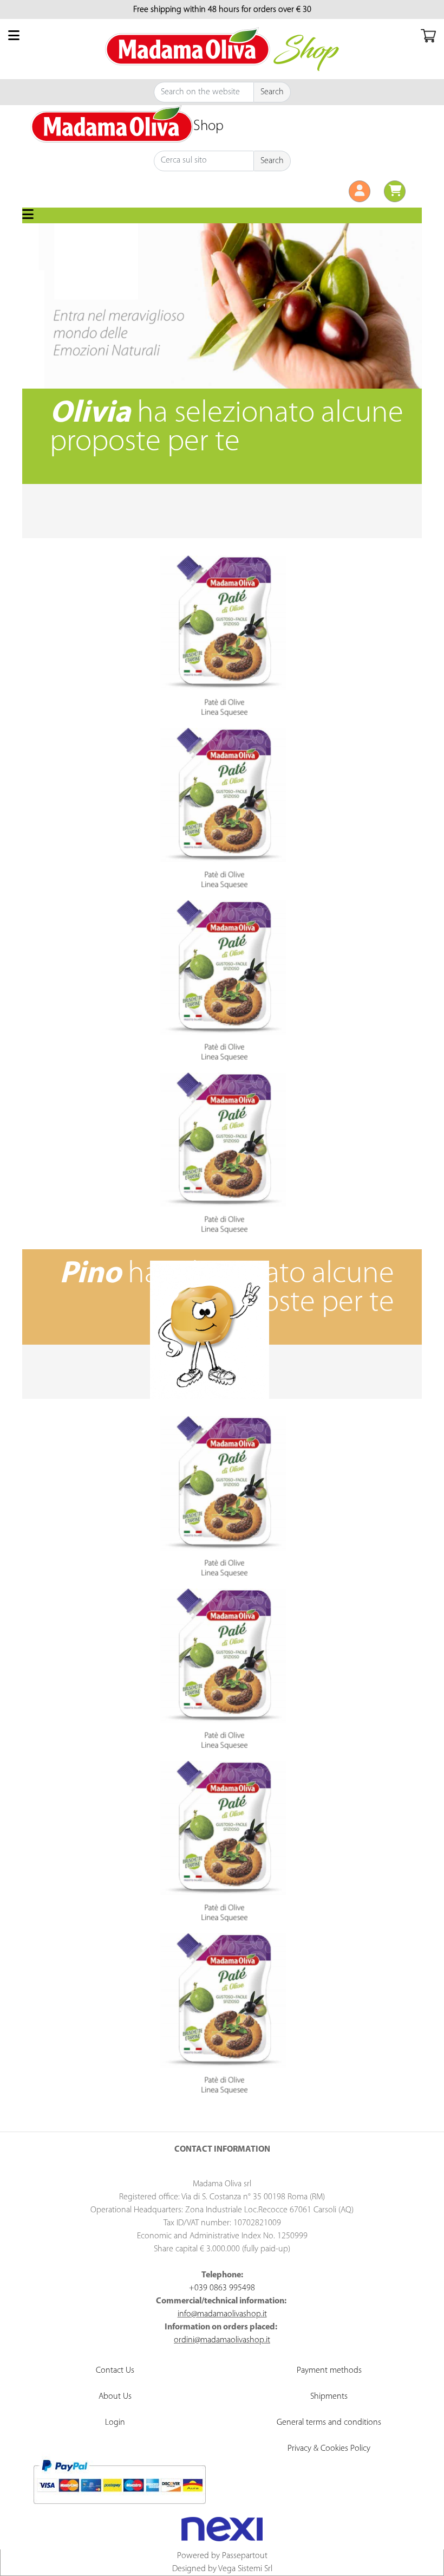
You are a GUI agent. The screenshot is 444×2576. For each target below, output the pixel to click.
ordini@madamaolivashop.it (222, 2340)
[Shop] (112, 124)
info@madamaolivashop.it (222, 2314)
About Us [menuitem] (115, 2397)
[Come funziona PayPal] (119, 2482)
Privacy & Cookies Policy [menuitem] (329, 2449)
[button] (272, 92)
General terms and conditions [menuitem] (329, 2423)
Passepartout (245, 2556)
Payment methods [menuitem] (329, 2371)
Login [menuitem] (115, 2423)
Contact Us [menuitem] (115, 2371)
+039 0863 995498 (222, 2288)
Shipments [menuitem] (329, 2397)
